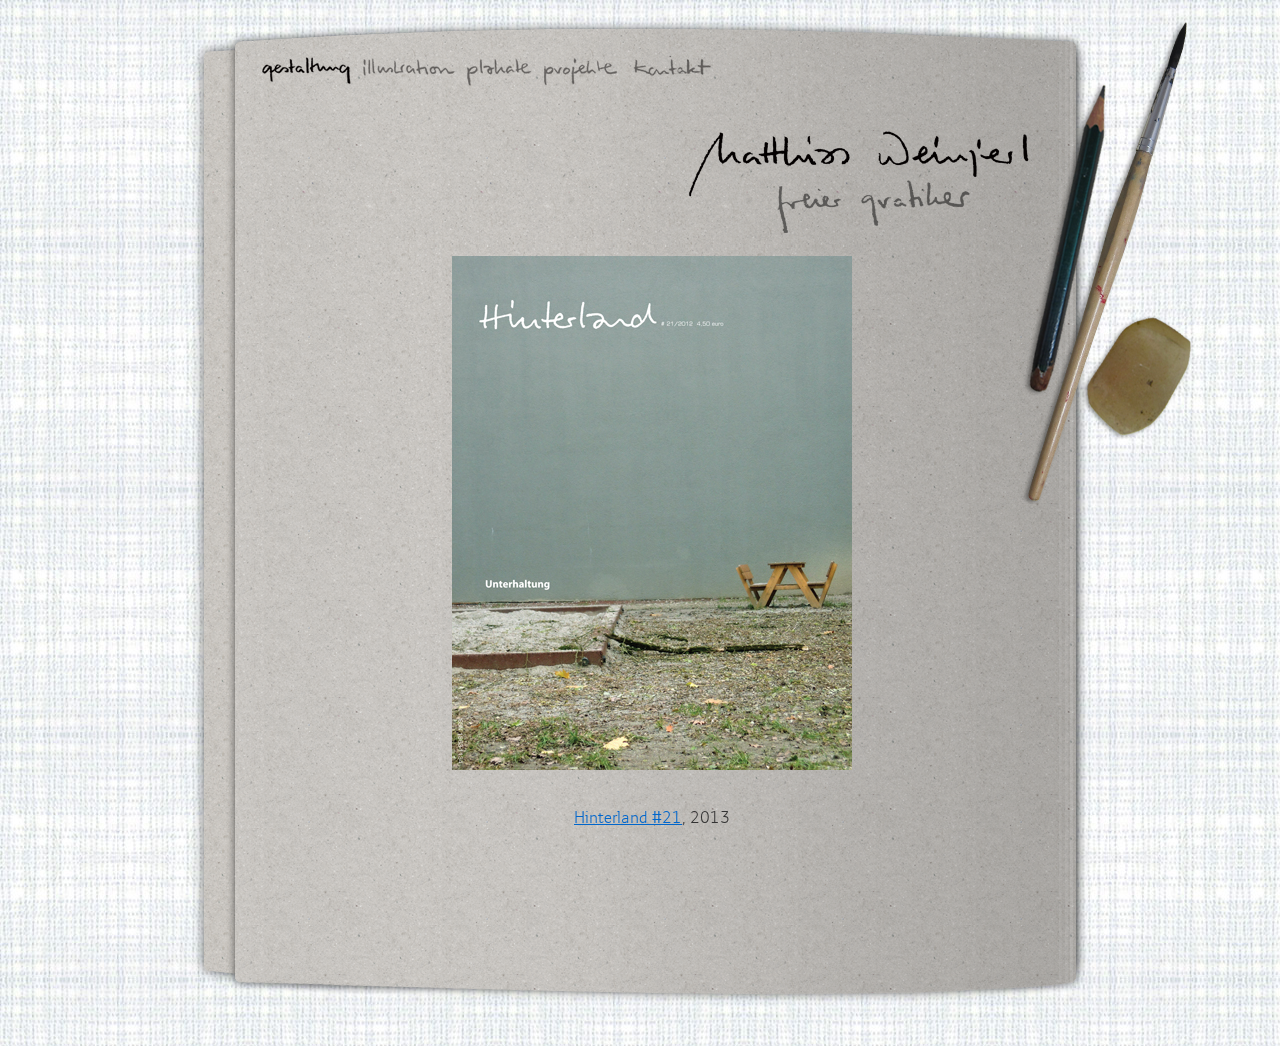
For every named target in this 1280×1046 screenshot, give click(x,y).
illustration (409, 72)
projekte (581, 72)
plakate (499, 72)
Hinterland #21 (628, 817)
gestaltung (307, 72)
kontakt (672, 72)
